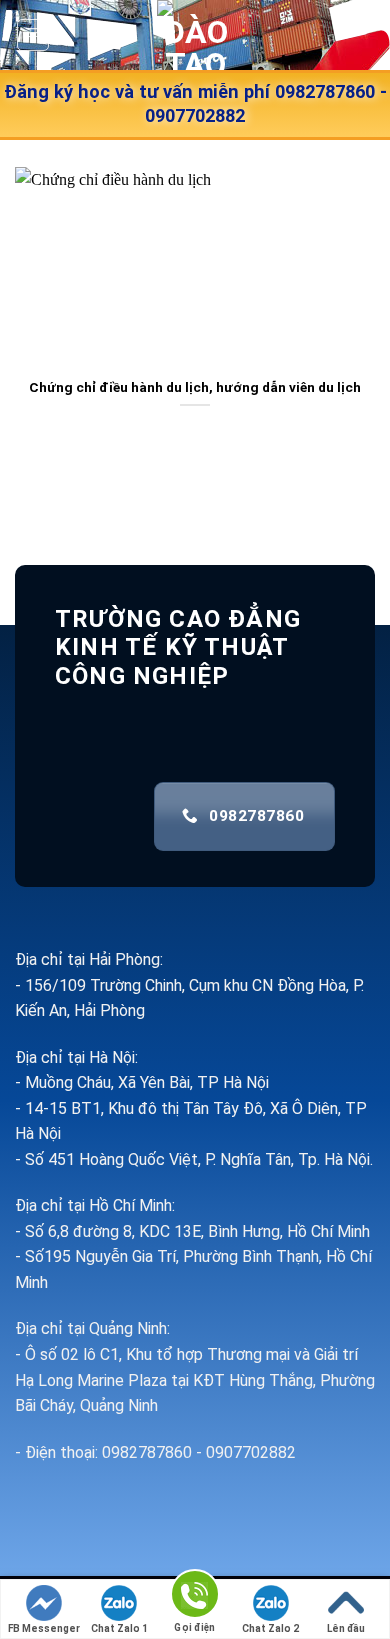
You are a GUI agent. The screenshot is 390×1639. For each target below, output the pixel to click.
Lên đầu (346, 1628)
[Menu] (33, 35)
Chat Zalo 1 (119, 1628)
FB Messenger (44, 1628)
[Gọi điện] (195, 1597)
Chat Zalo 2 (270, 1628)
